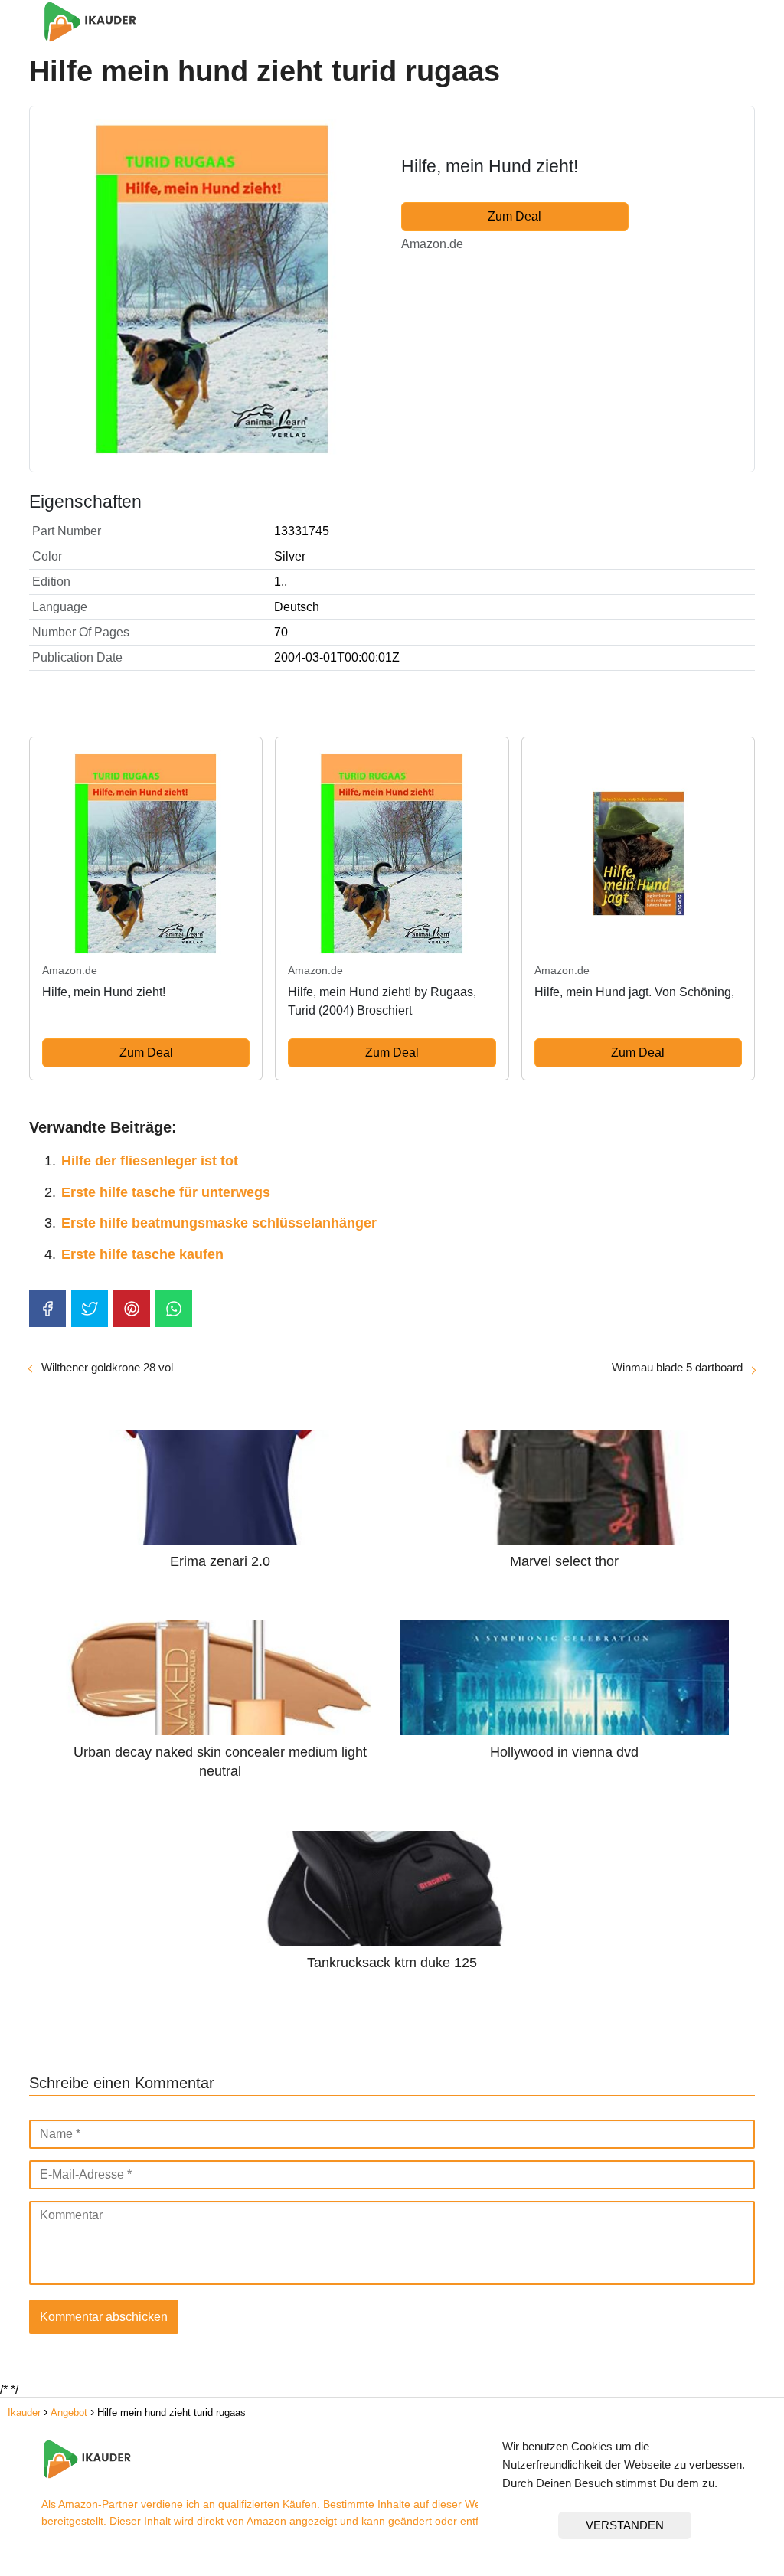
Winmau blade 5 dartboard (677, 1367)
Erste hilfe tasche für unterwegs (166, 1192)
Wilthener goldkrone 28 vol (107, 1367)
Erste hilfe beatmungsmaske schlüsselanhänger (219, 1223)
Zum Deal (514, 216)
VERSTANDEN (625, 2525)
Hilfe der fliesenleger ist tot (150, 1161)
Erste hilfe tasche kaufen (142, 1254)
